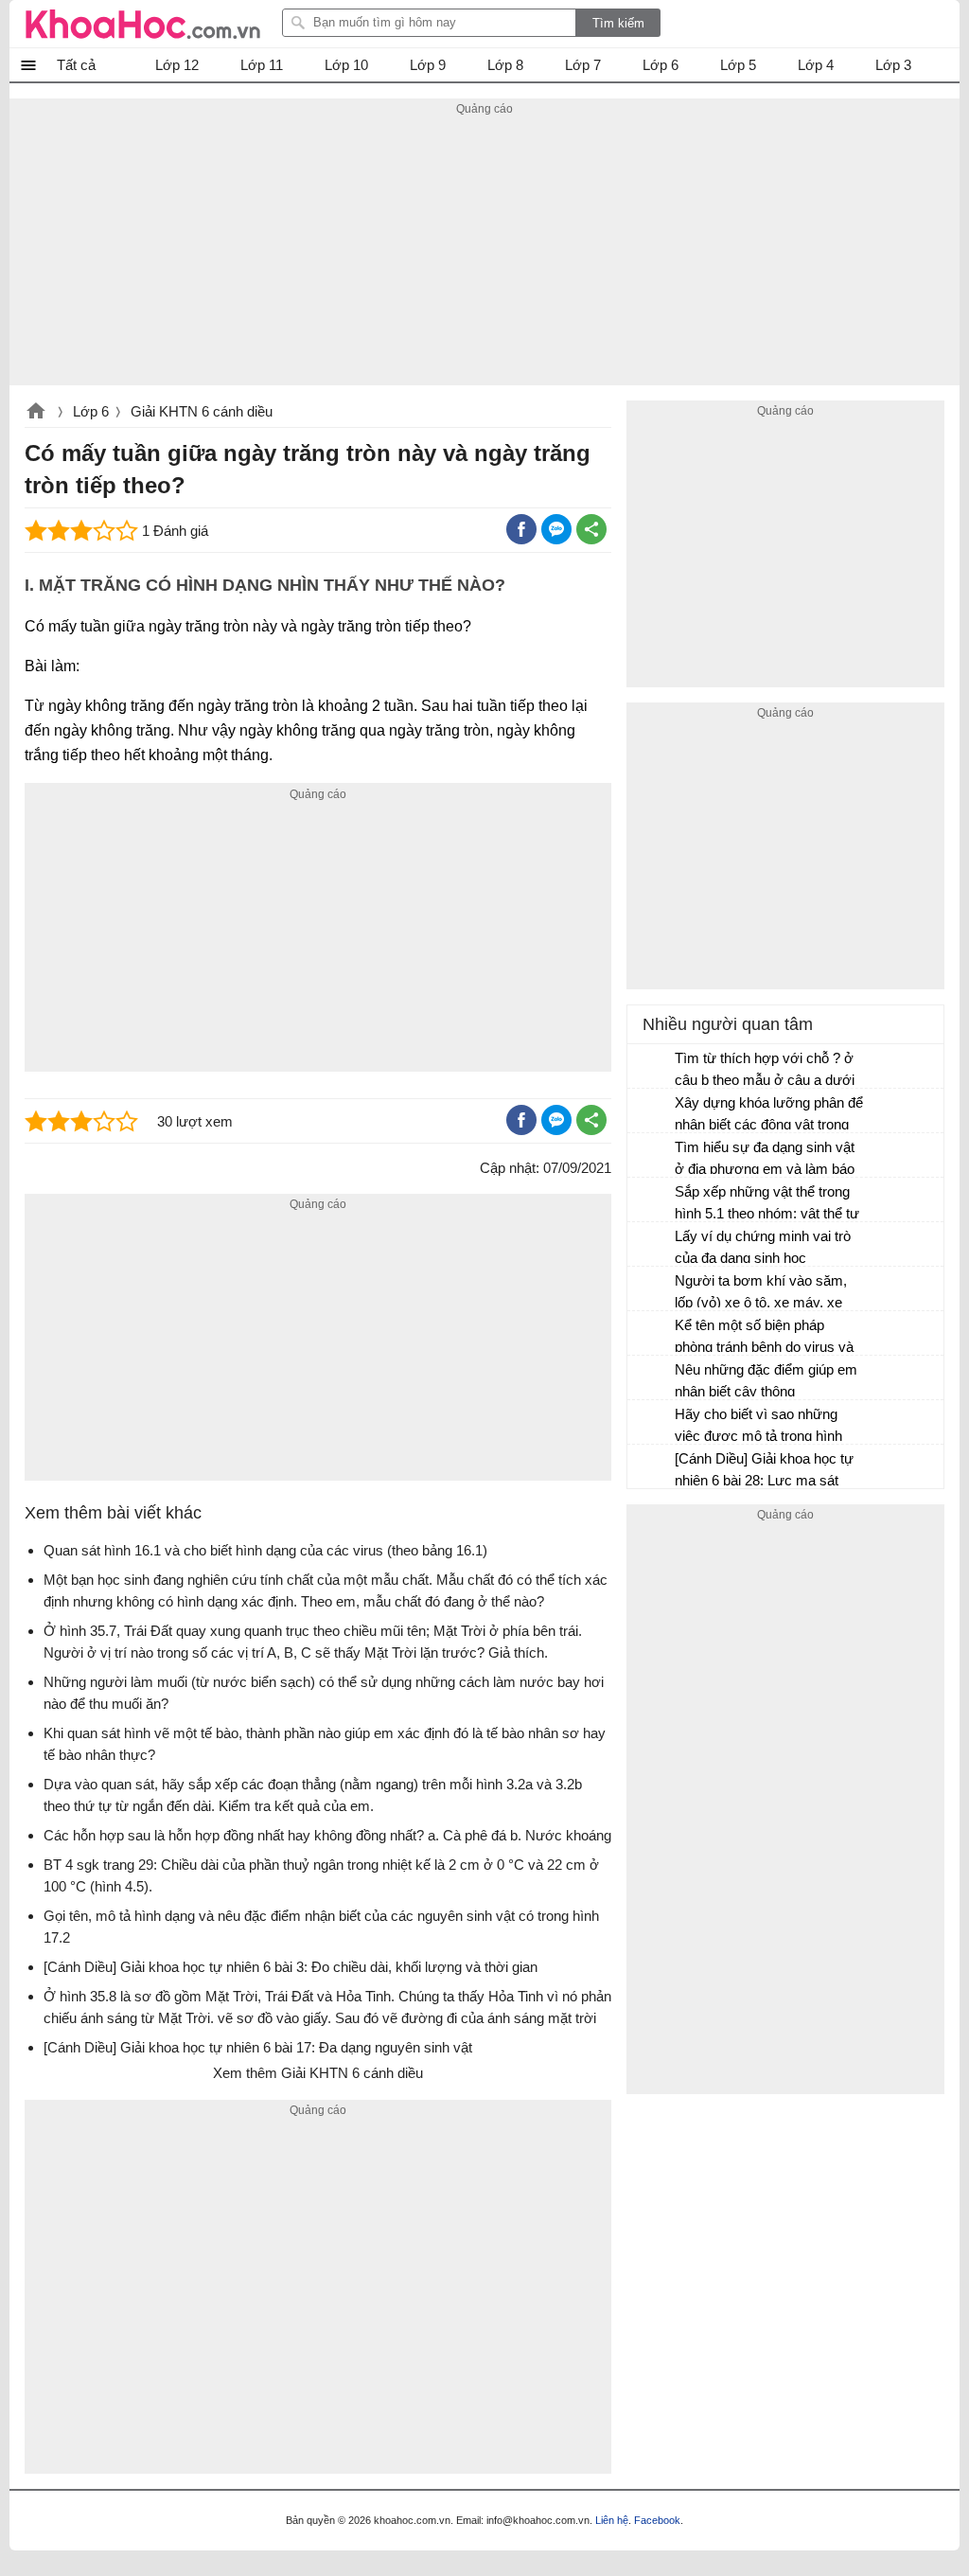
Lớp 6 (91, 411)
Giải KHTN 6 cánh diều (202, 411)
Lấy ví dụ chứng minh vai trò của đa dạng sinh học (763, 1247)
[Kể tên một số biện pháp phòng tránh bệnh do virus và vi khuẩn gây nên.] (652, 1334)
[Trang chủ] (143, 24)
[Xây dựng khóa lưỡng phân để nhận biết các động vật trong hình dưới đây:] (652, 1111)
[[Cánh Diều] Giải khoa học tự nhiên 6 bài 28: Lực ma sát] (652, 1467)
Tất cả (76, 65)
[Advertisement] (484, 253)
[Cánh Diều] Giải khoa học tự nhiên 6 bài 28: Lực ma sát (764, 1469)
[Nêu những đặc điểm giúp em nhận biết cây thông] (652, 1378)
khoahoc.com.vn (36, 413)
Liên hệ (612, 2520)
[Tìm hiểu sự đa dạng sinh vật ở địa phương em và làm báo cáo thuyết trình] (652, 1156)
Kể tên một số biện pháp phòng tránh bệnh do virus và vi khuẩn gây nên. (764, 1338)
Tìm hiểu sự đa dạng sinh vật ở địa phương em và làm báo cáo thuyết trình (765, 1160)
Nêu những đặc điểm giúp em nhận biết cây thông (766, 1380)
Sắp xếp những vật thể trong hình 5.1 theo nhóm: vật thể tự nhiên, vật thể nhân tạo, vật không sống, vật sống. (767, 1205)
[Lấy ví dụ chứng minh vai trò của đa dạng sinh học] (652, 1245)
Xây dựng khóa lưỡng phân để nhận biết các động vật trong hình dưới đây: (769, 1116)
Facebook (657, 2520)
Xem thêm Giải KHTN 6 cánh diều (318, 2073)
